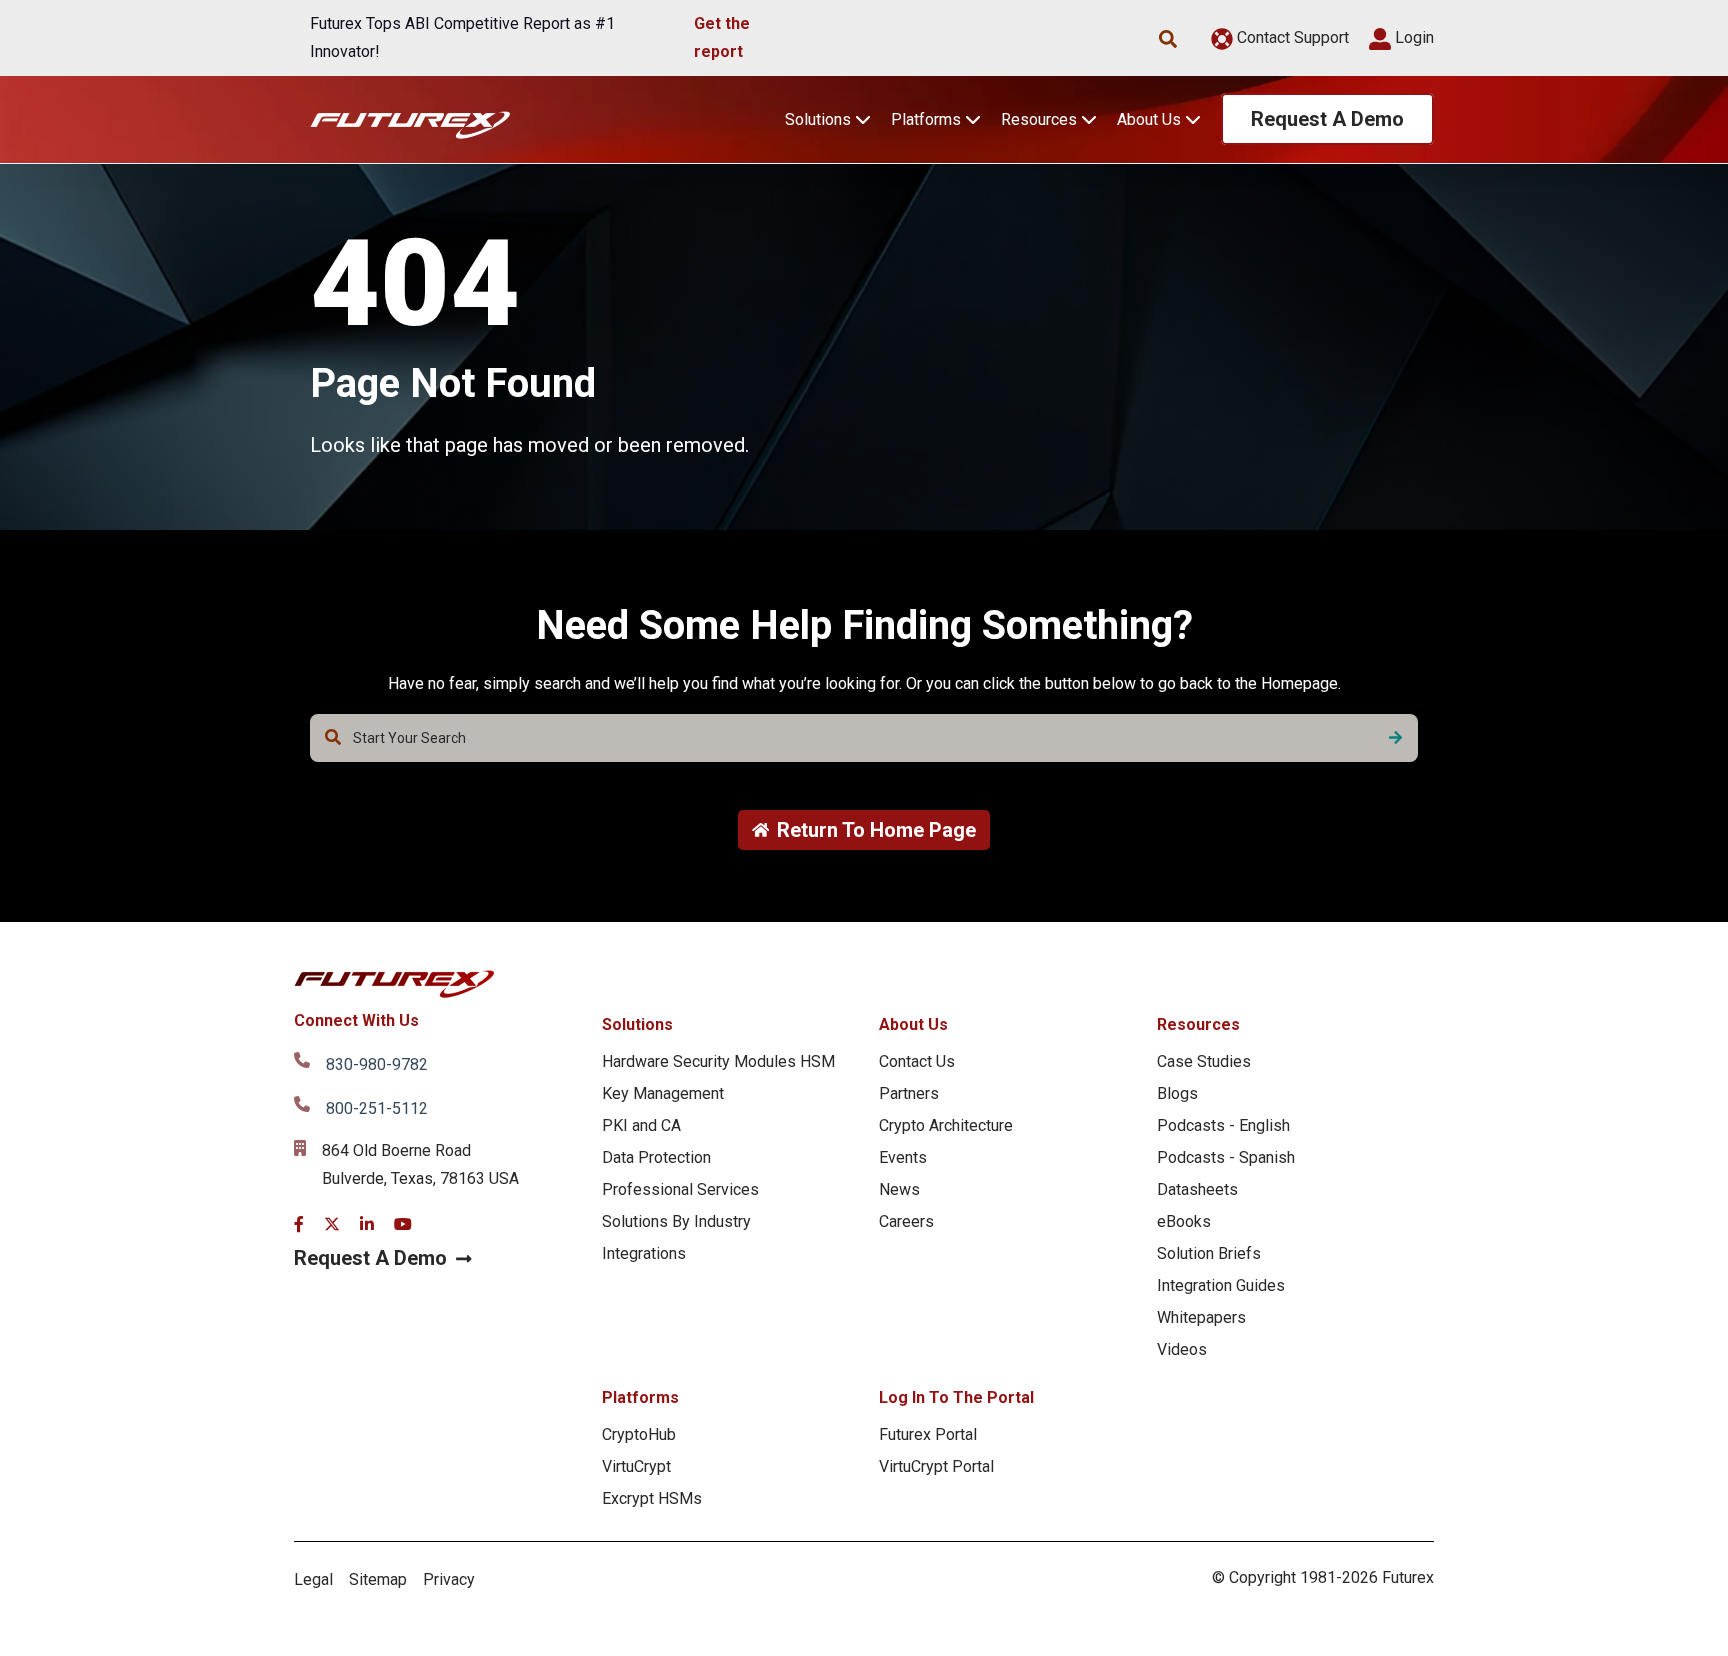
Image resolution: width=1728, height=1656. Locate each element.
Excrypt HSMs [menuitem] (652, 1498)
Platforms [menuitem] (640, 1397)
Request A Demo (1327, 119)
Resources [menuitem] (1198, 1024)
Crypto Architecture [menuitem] (946, 1125)
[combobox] (864, 738)
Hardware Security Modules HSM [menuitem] (718, 1061)
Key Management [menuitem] (663, 1093)
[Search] (1395, 738)
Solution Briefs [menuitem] (1209, 1253)
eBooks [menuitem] (1184, 1221)
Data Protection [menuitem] (656, 1157)
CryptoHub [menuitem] (639, 1434)
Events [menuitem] (903, 1157)
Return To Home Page (876, 830)
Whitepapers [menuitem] (1201, 1317)
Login (1412, 37)
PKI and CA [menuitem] (641, 1125)
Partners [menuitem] (909, 1093)
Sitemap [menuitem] (378, 1579)
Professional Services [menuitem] (680, 1189)
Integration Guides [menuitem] (1221, 1285)
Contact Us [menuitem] (917, 1061)
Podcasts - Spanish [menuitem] (1226, 1157)
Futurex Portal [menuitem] (928, 1434)
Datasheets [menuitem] (1197, 1189)
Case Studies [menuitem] (1204, 1061)
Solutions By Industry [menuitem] (676, 1221)
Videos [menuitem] (1182, 1349)
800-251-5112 (377, 1108)
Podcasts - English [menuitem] (1223, 1125)
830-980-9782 (377, 1064)
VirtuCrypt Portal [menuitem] (936, 1466)
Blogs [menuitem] (1177, 1093)
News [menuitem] (899, 1189)
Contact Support (1291, 37)
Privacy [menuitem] (449, 1579)
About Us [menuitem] (913, 1024)
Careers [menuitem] (906, 1221)
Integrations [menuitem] (644, 1253)
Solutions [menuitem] (637, 1024)
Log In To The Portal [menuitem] (956, 1397)
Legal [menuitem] (313, 1579)
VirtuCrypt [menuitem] (636, 1466)
